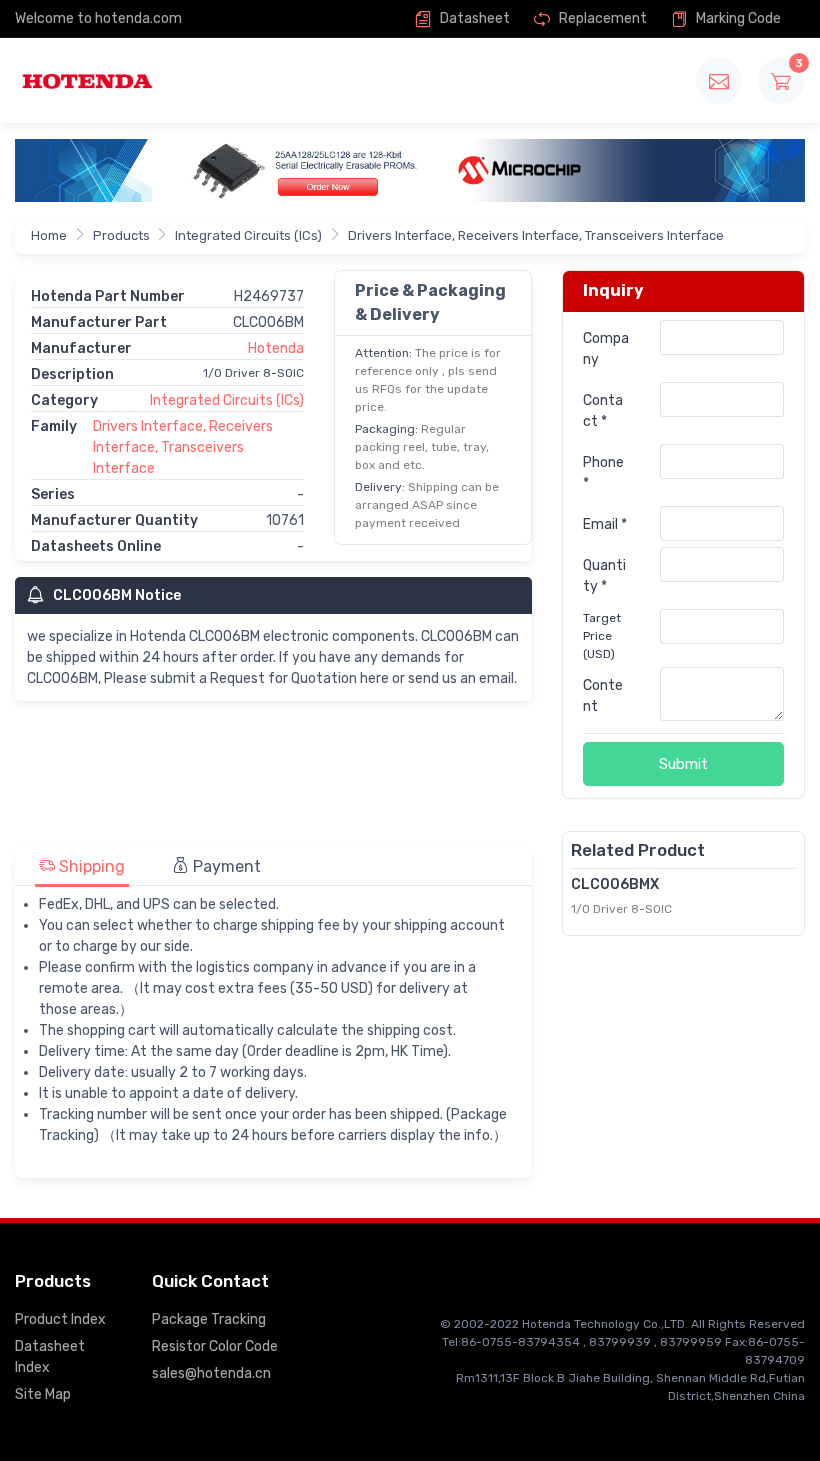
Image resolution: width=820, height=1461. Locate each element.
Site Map (43, 1394)
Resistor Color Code (215, 1346)
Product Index (60, 1319)
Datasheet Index (50, 1357)
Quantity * (604, 576)
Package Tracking (209, 1319)
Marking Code (737, 18)
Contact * (603, 411)
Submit (683, 764)
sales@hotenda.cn (211, 1373)
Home (49, 235)
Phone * (603, 473)
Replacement (601, 18)
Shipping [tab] (90, 866)
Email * (605, 524)
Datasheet (473, 18)
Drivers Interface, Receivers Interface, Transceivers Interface (536, 235)
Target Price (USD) (602, 636)
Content (603, 696)
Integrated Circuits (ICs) (248, 235)
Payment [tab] (225, 866)
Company (606, 349)
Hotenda (276, 348)
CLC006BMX (615, 884)
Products (121, 235)
